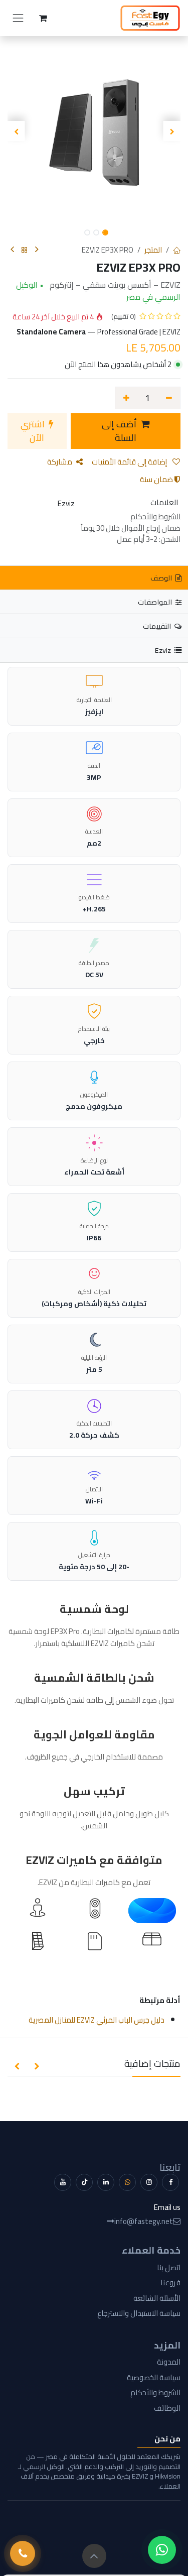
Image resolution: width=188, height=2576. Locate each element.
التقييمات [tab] (158, 626)
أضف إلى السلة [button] (120, 431)
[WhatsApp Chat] (162, 2550)
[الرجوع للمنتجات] (25, 250)
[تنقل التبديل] (18, 18)
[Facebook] (170, 2182)
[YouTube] (63, 2182)
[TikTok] (84, 2182)
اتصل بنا (169, 2267)
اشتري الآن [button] (34, 431)
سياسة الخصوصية (154, 2377)
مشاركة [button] (60, 462)
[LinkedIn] (106, 2182)
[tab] (94, 650)
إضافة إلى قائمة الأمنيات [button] (130, 462)
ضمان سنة (157, 479)
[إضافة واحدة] (126, 398)
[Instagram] (149, 2182)
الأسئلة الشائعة (157, 2298)
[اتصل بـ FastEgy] (23, 2553)
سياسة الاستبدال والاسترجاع (139, 2313)
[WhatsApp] (127, 2182)
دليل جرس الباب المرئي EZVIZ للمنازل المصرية (97, 2020)
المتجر (153, 250)
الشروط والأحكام (155, 2392)
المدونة (169, 2362)
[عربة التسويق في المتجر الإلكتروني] (43, 18)
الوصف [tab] (162, 578)
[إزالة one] (169, 398)
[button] (172, 131)
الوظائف (167, 2408)
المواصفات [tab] (156, 602)
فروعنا (170, 2282)
